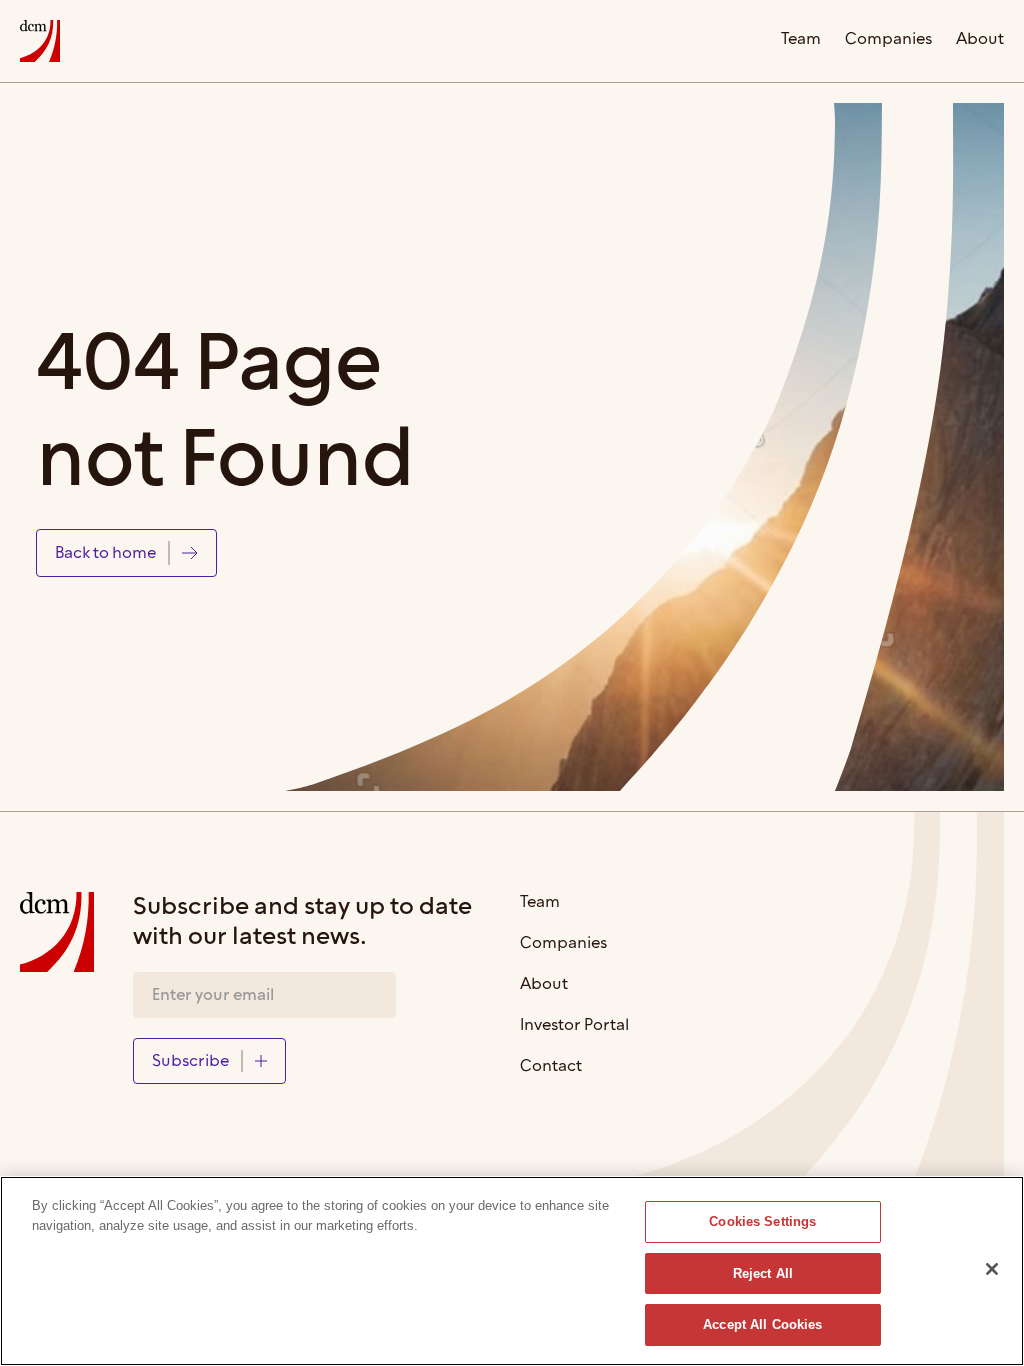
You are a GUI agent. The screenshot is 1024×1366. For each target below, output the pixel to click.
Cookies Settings (762, 1221)
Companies (888, 40)
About (980, 40)
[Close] (992, 1269)
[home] (40, 41)
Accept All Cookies (762, 1324)
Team (801, 40)
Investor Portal (574, 1026)
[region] (512, 1271)
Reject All (763, 1273)
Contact (551, 1067)
